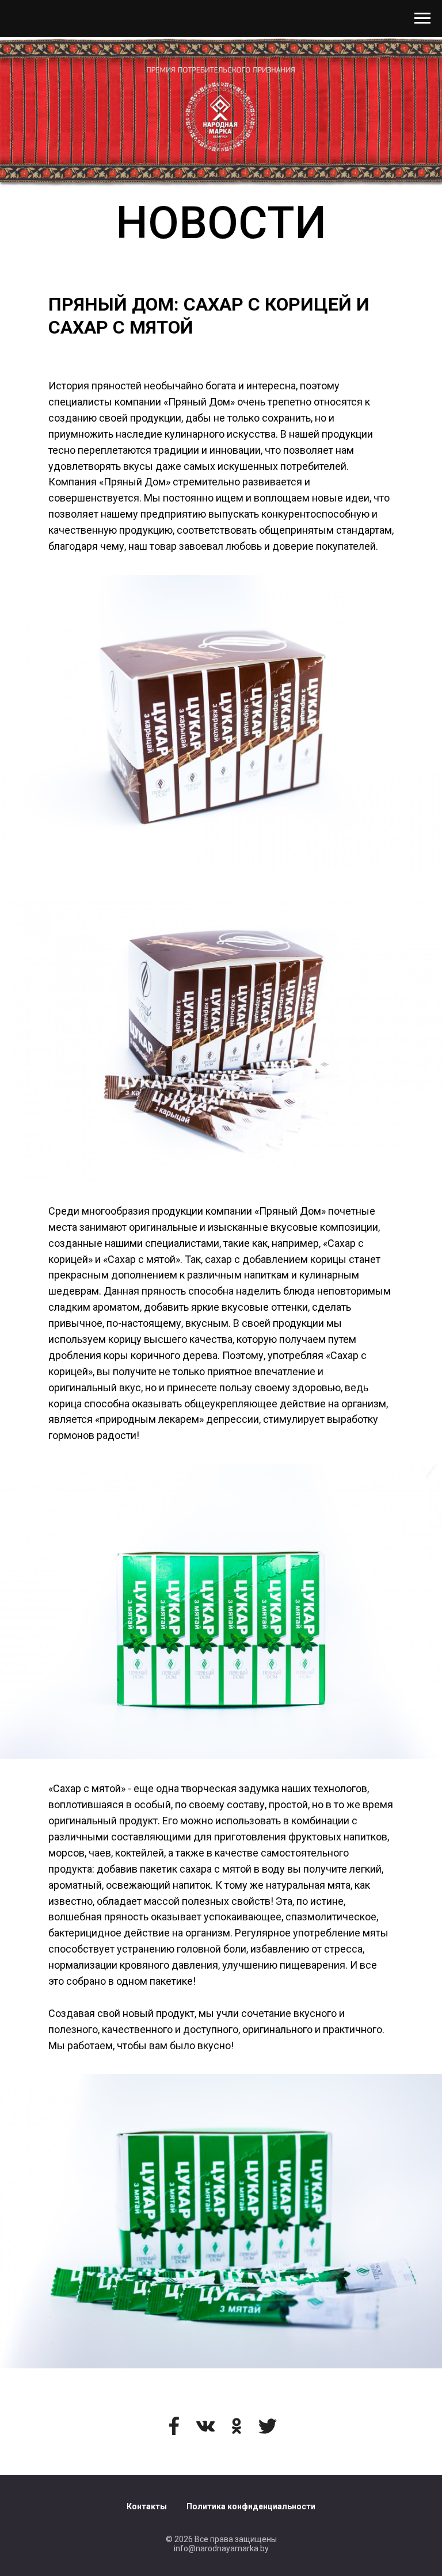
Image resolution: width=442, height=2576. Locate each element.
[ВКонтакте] (205, 2426)
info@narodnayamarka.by (221, 2548)
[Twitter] (268, 2426)
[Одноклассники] (237, 2426)
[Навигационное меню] (422, 18)
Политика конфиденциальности (251, 2506)
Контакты (147, 2506)
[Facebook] (174, 2426)
